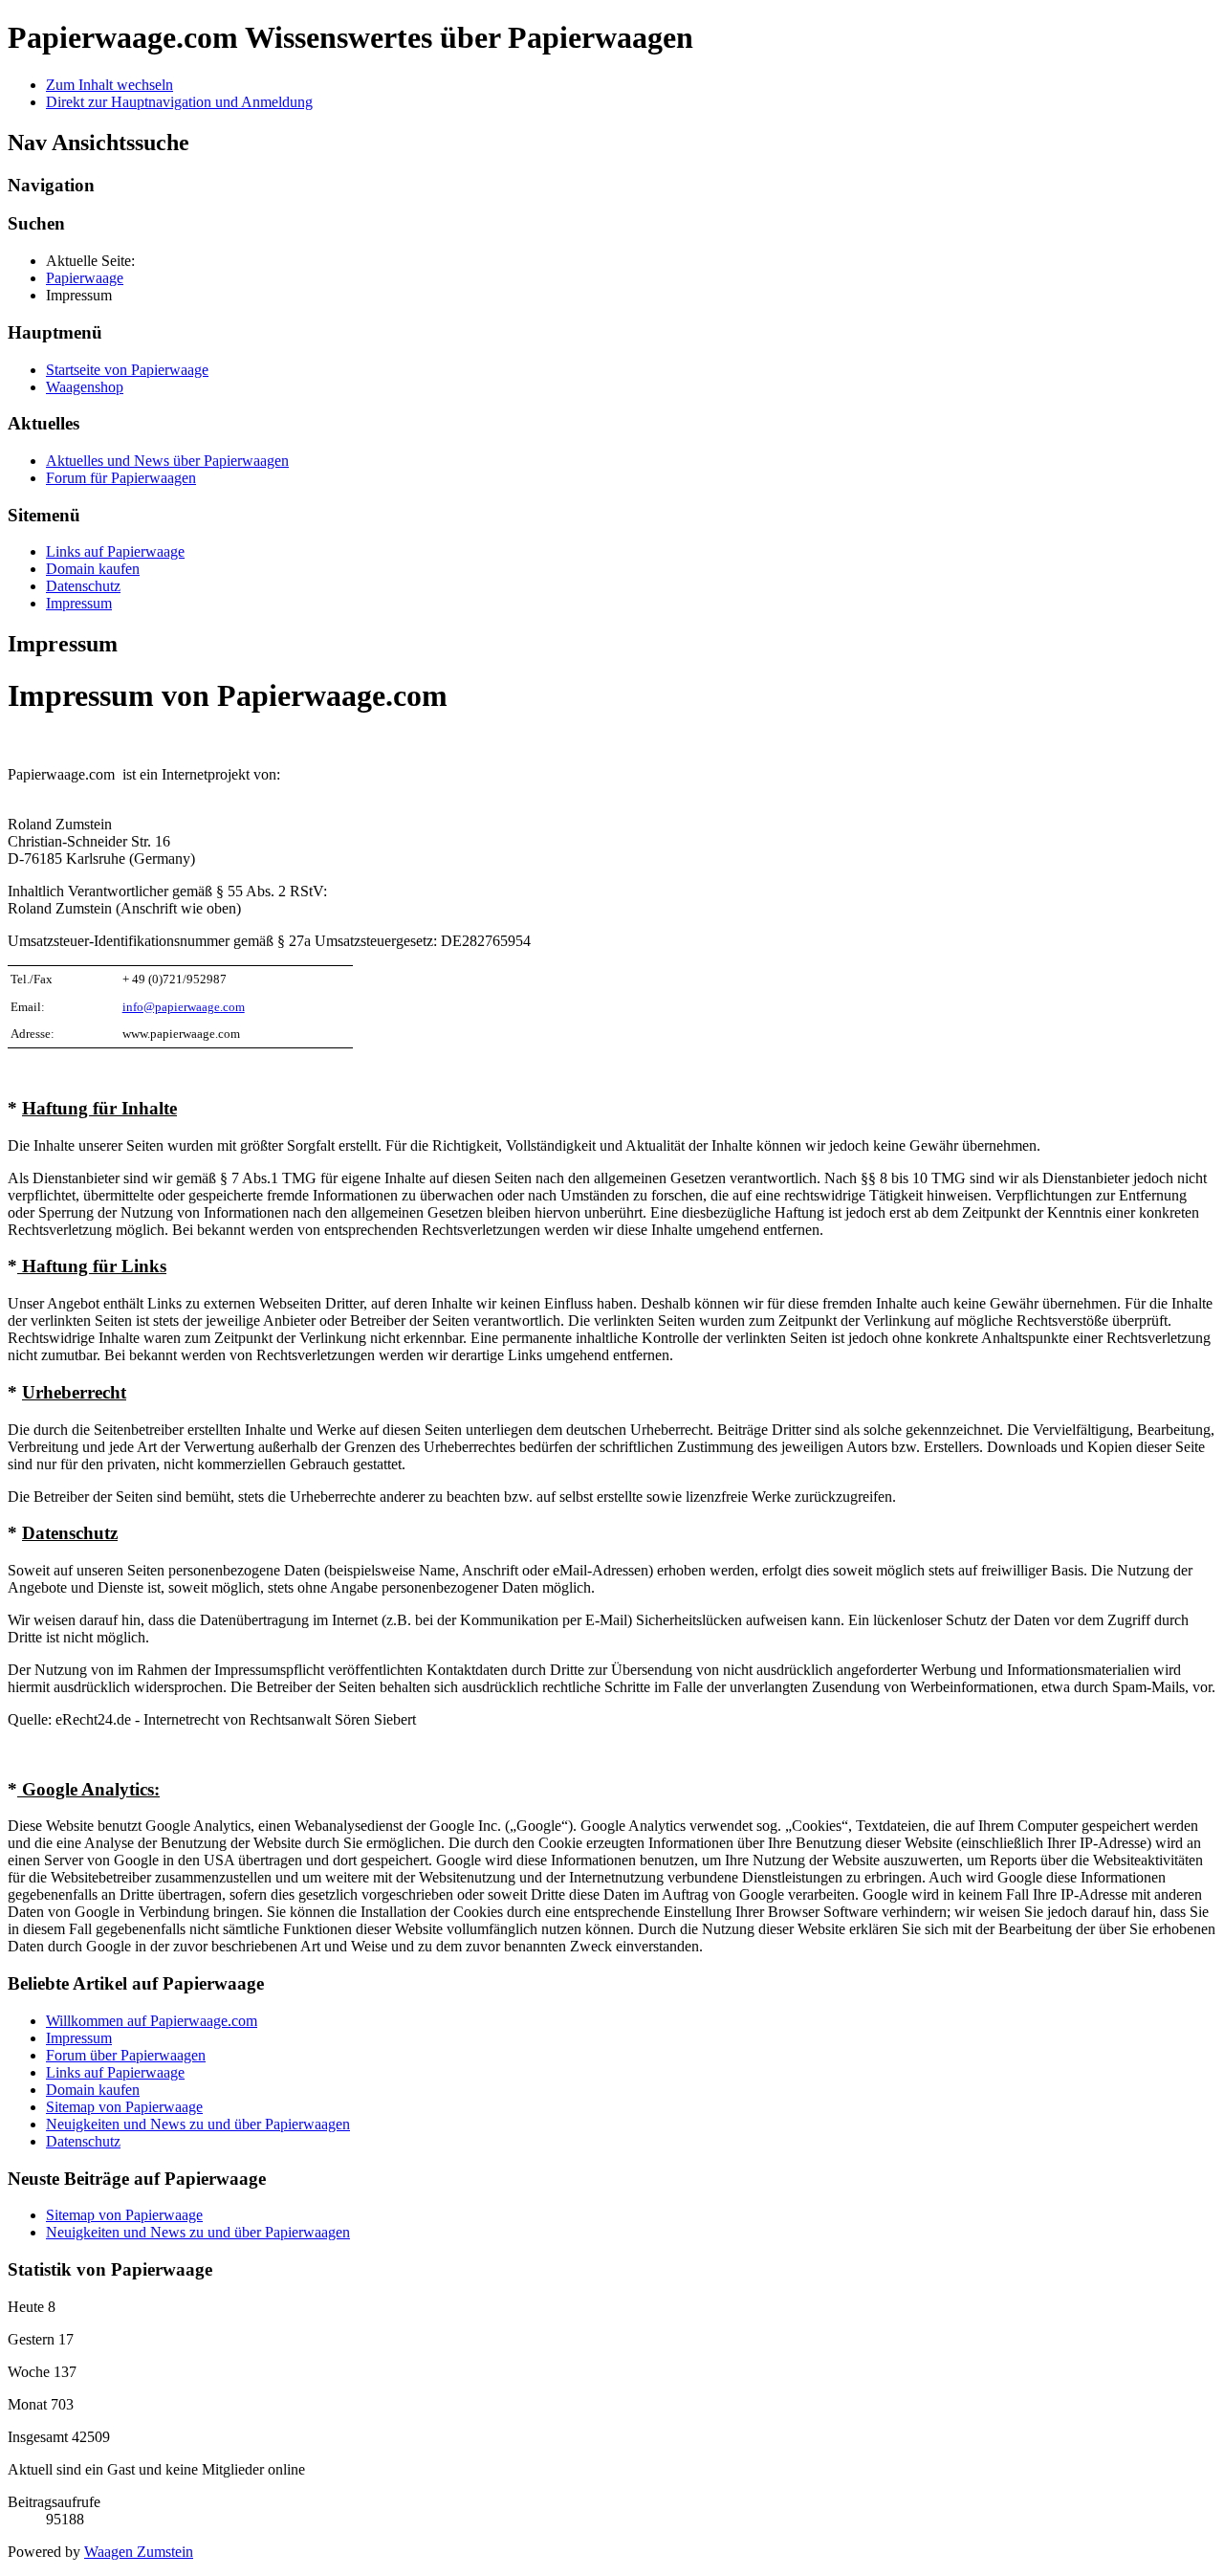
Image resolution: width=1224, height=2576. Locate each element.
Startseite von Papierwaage (127, 370)
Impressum (79, 603)
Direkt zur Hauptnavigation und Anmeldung (179, 102)
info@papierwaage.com (184, 1007)
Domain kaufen (93, 569)
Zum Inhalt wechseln (109, 85)
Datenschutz (83, 586)
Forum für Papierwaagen (121, 478)
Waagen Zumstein (139, 2552)
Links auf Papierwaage (115, 551)
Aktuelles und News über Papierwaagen (167, 461)
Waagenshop (85, 387)
